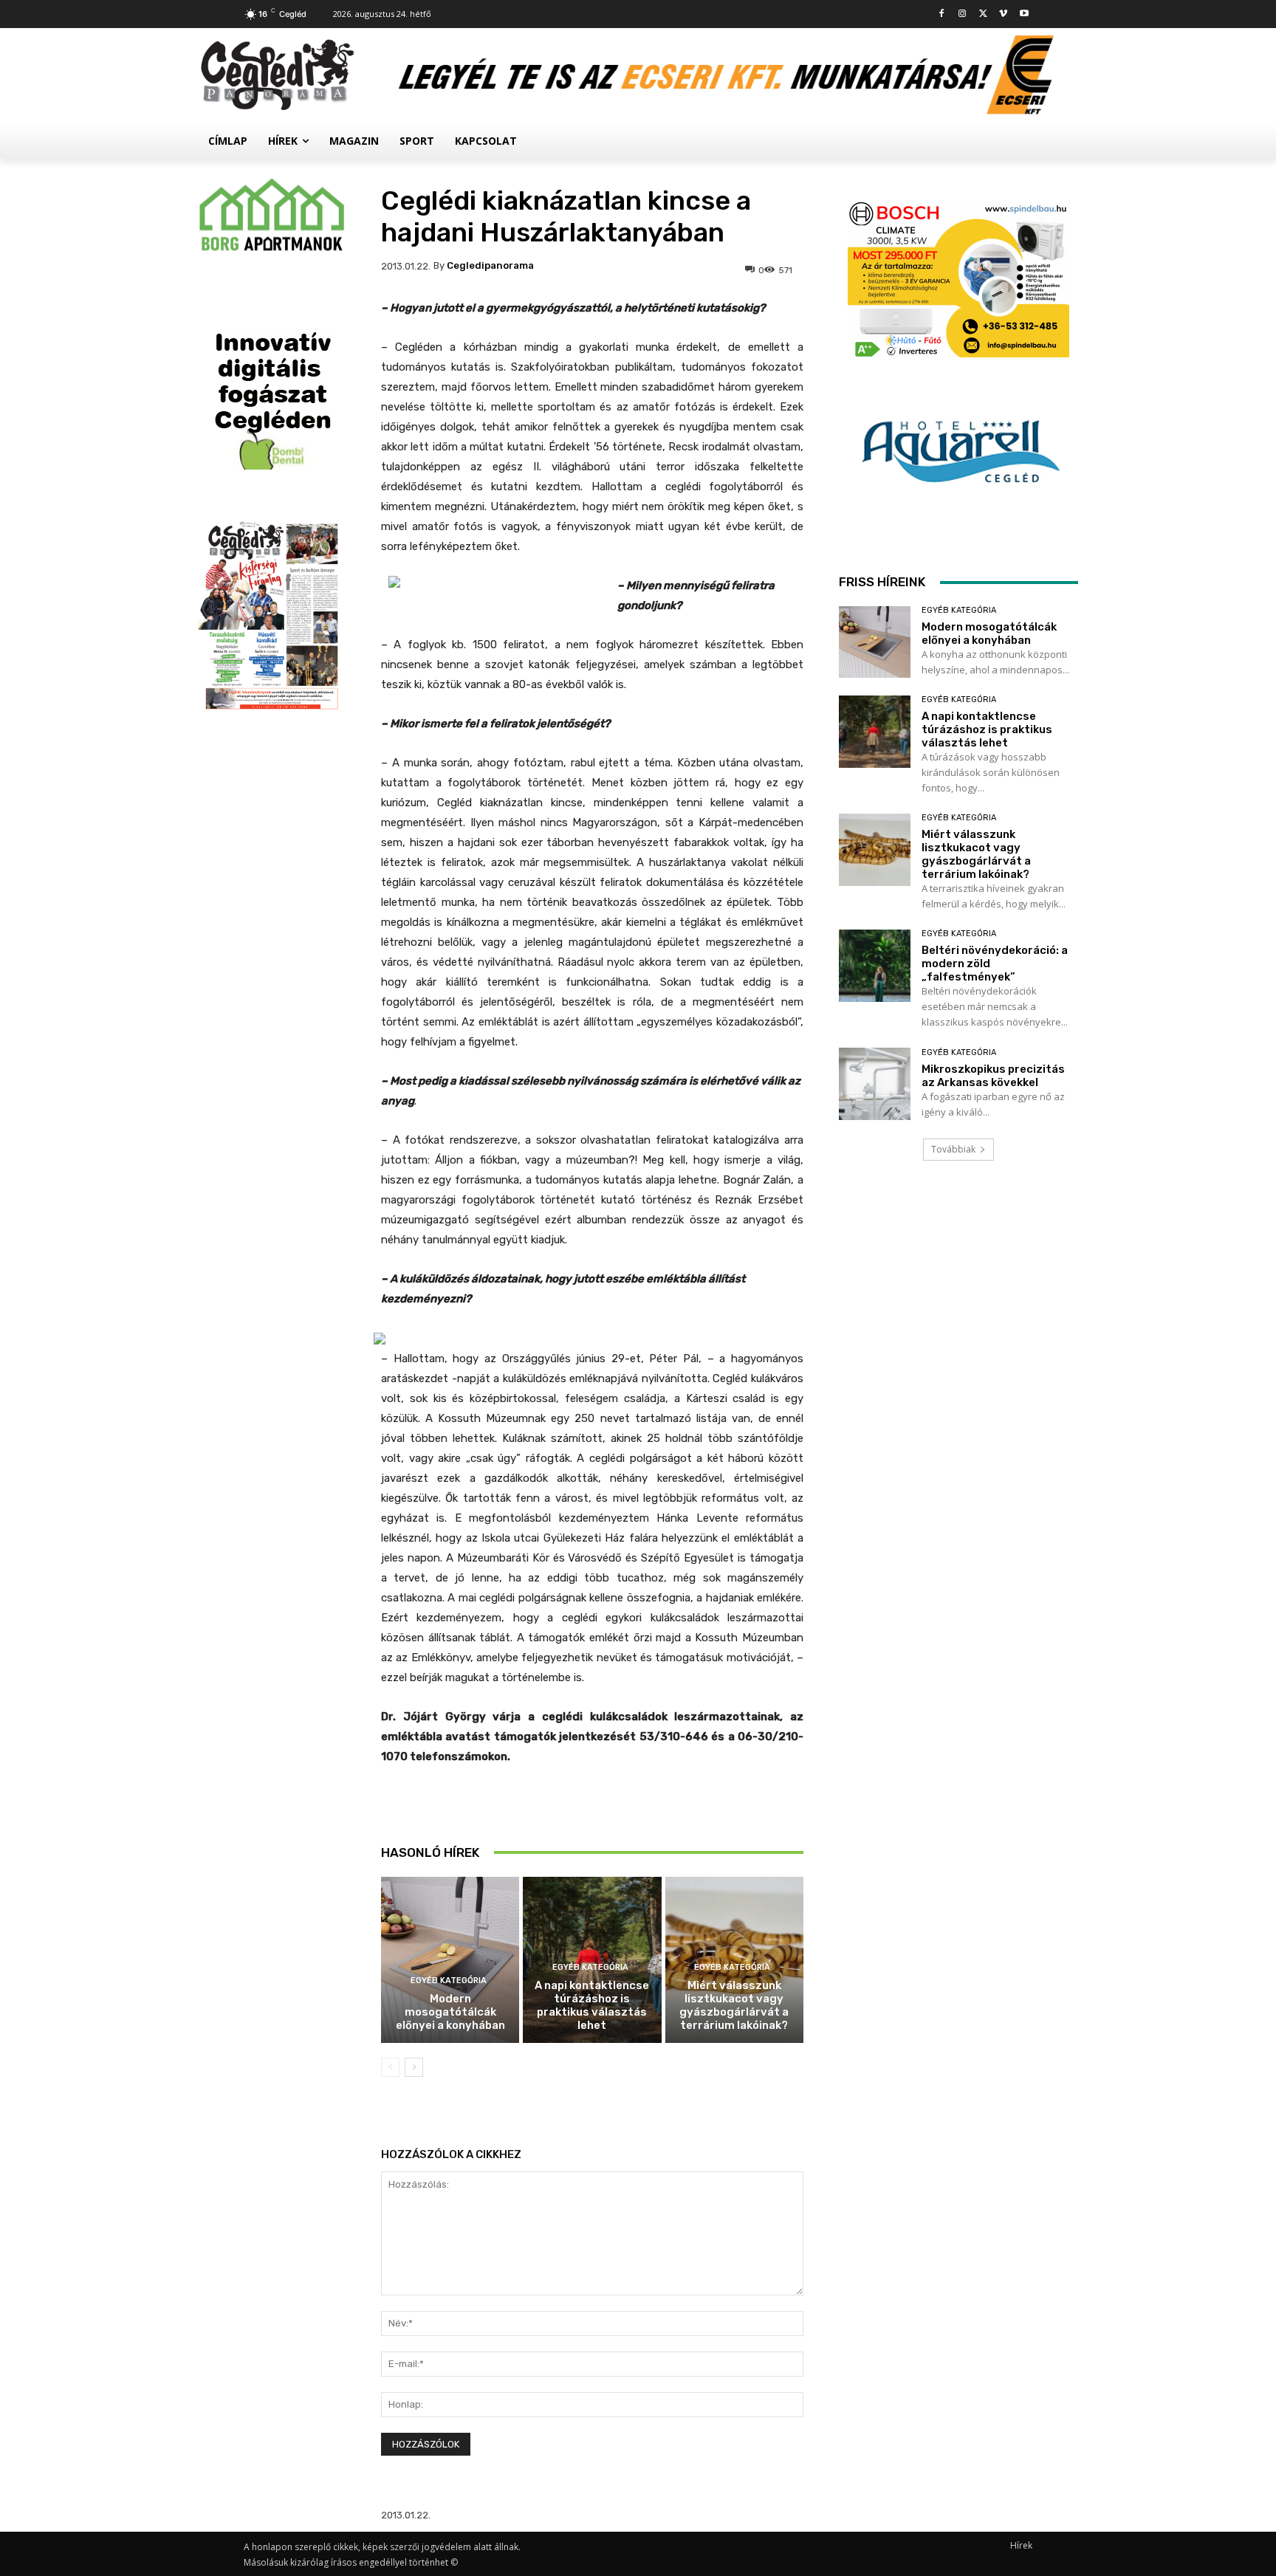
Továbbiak (953, 1149)
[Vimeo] (1003, 14)
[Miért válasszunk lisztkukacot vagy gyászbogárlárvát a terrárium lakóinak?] (875, 849)
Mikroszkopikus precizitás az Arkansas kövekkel (993, 1076)
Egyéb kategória (449, 1981)
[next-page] (414, 2067)
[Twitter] (983, 14)
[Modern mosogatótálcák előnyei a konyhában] (450, 1960)
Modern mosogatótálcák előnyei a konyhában (450, 2012)
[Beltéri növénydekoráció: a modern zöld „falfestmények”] (875, 965)
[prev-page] (390, 2067)
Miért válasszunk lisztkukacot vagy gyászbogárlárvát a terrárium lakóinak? (734, 2005)
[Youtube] (1024, 14)
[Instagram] (963, 14)
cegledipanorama (490, 265)
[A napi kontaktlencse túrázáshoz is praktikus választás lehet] (875, 731)
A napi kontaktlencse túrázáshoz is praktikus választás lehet (592, 2005)
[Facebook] (942, 14)
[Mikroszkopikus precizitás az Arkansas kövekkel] (875, 1083)
